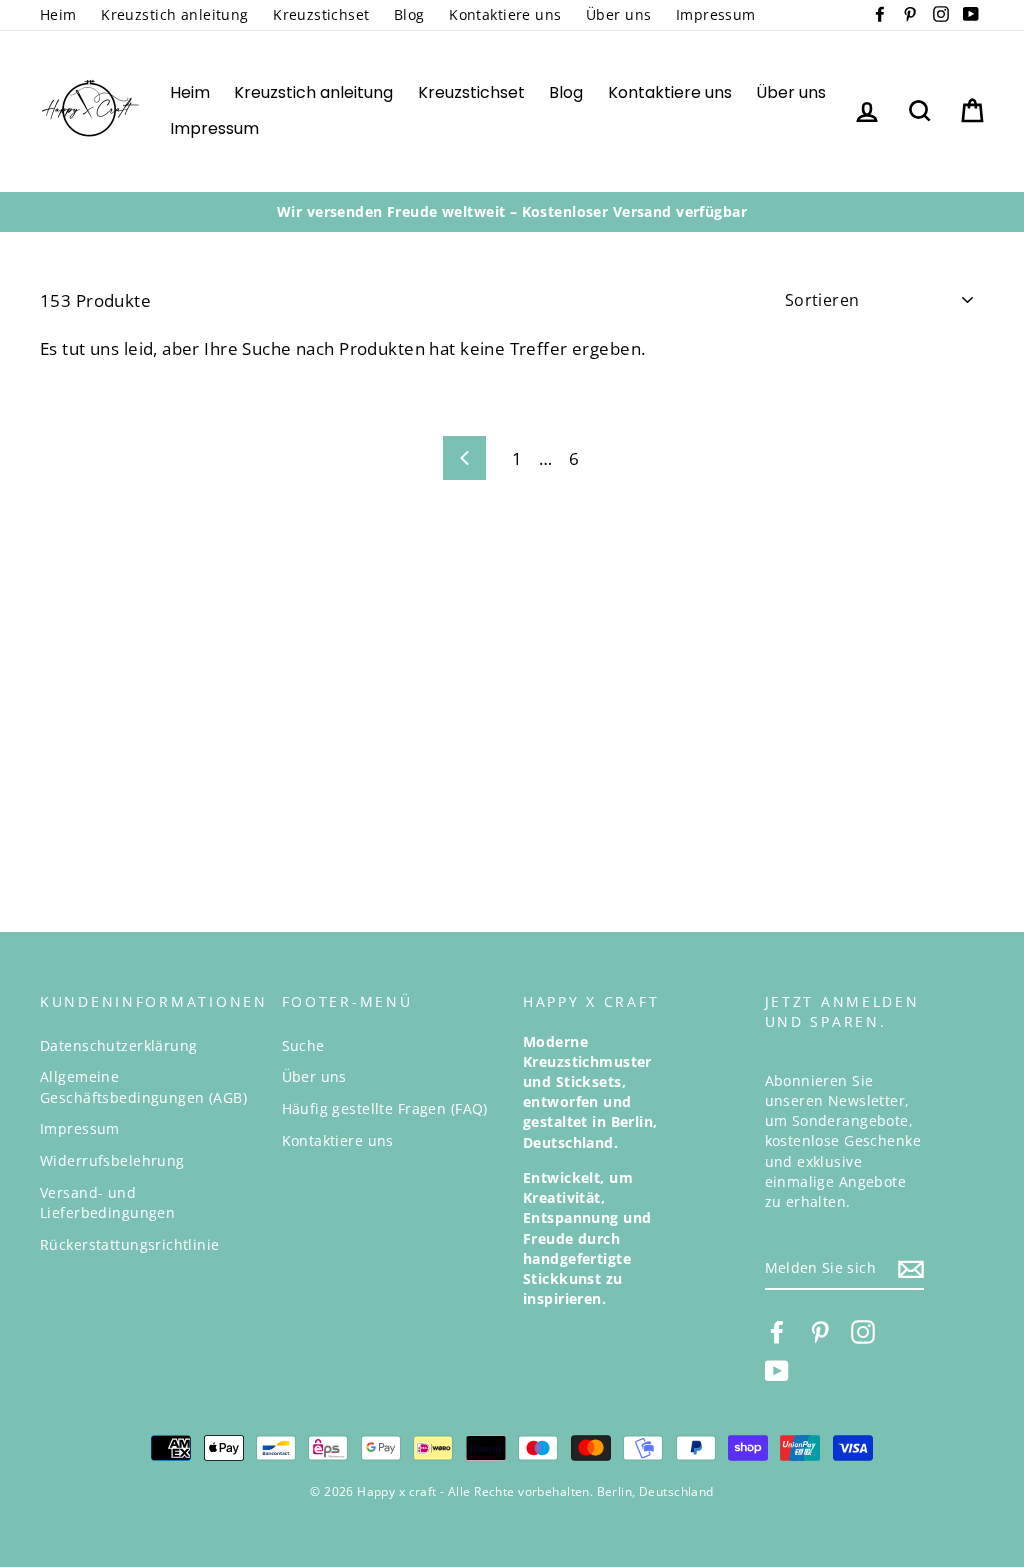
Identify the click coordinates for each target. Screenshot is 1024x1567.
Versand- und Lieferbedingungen (107, 1202)
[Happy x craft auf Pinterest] (820, 1332)
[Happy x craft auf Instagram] (863, 1332)
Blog (409, 14)
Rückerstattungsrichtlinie (130, 1244)
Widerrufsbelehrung (112, 1160)
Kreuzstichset (321, 14)
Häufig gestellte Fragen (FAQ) (385, 1108)
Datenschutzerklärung (119, 1045)
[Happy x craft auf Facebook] (777, 1332)
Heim (58, 14)
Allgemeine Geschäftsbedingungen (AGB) (143, 1086)
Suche (303, 1045)
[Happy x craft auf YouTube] (777, 1371)
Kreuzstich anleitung (175, 14)
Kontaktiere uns (505, 14)
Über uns (618, 14)
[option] (512, 212)
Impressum (716, 14)
